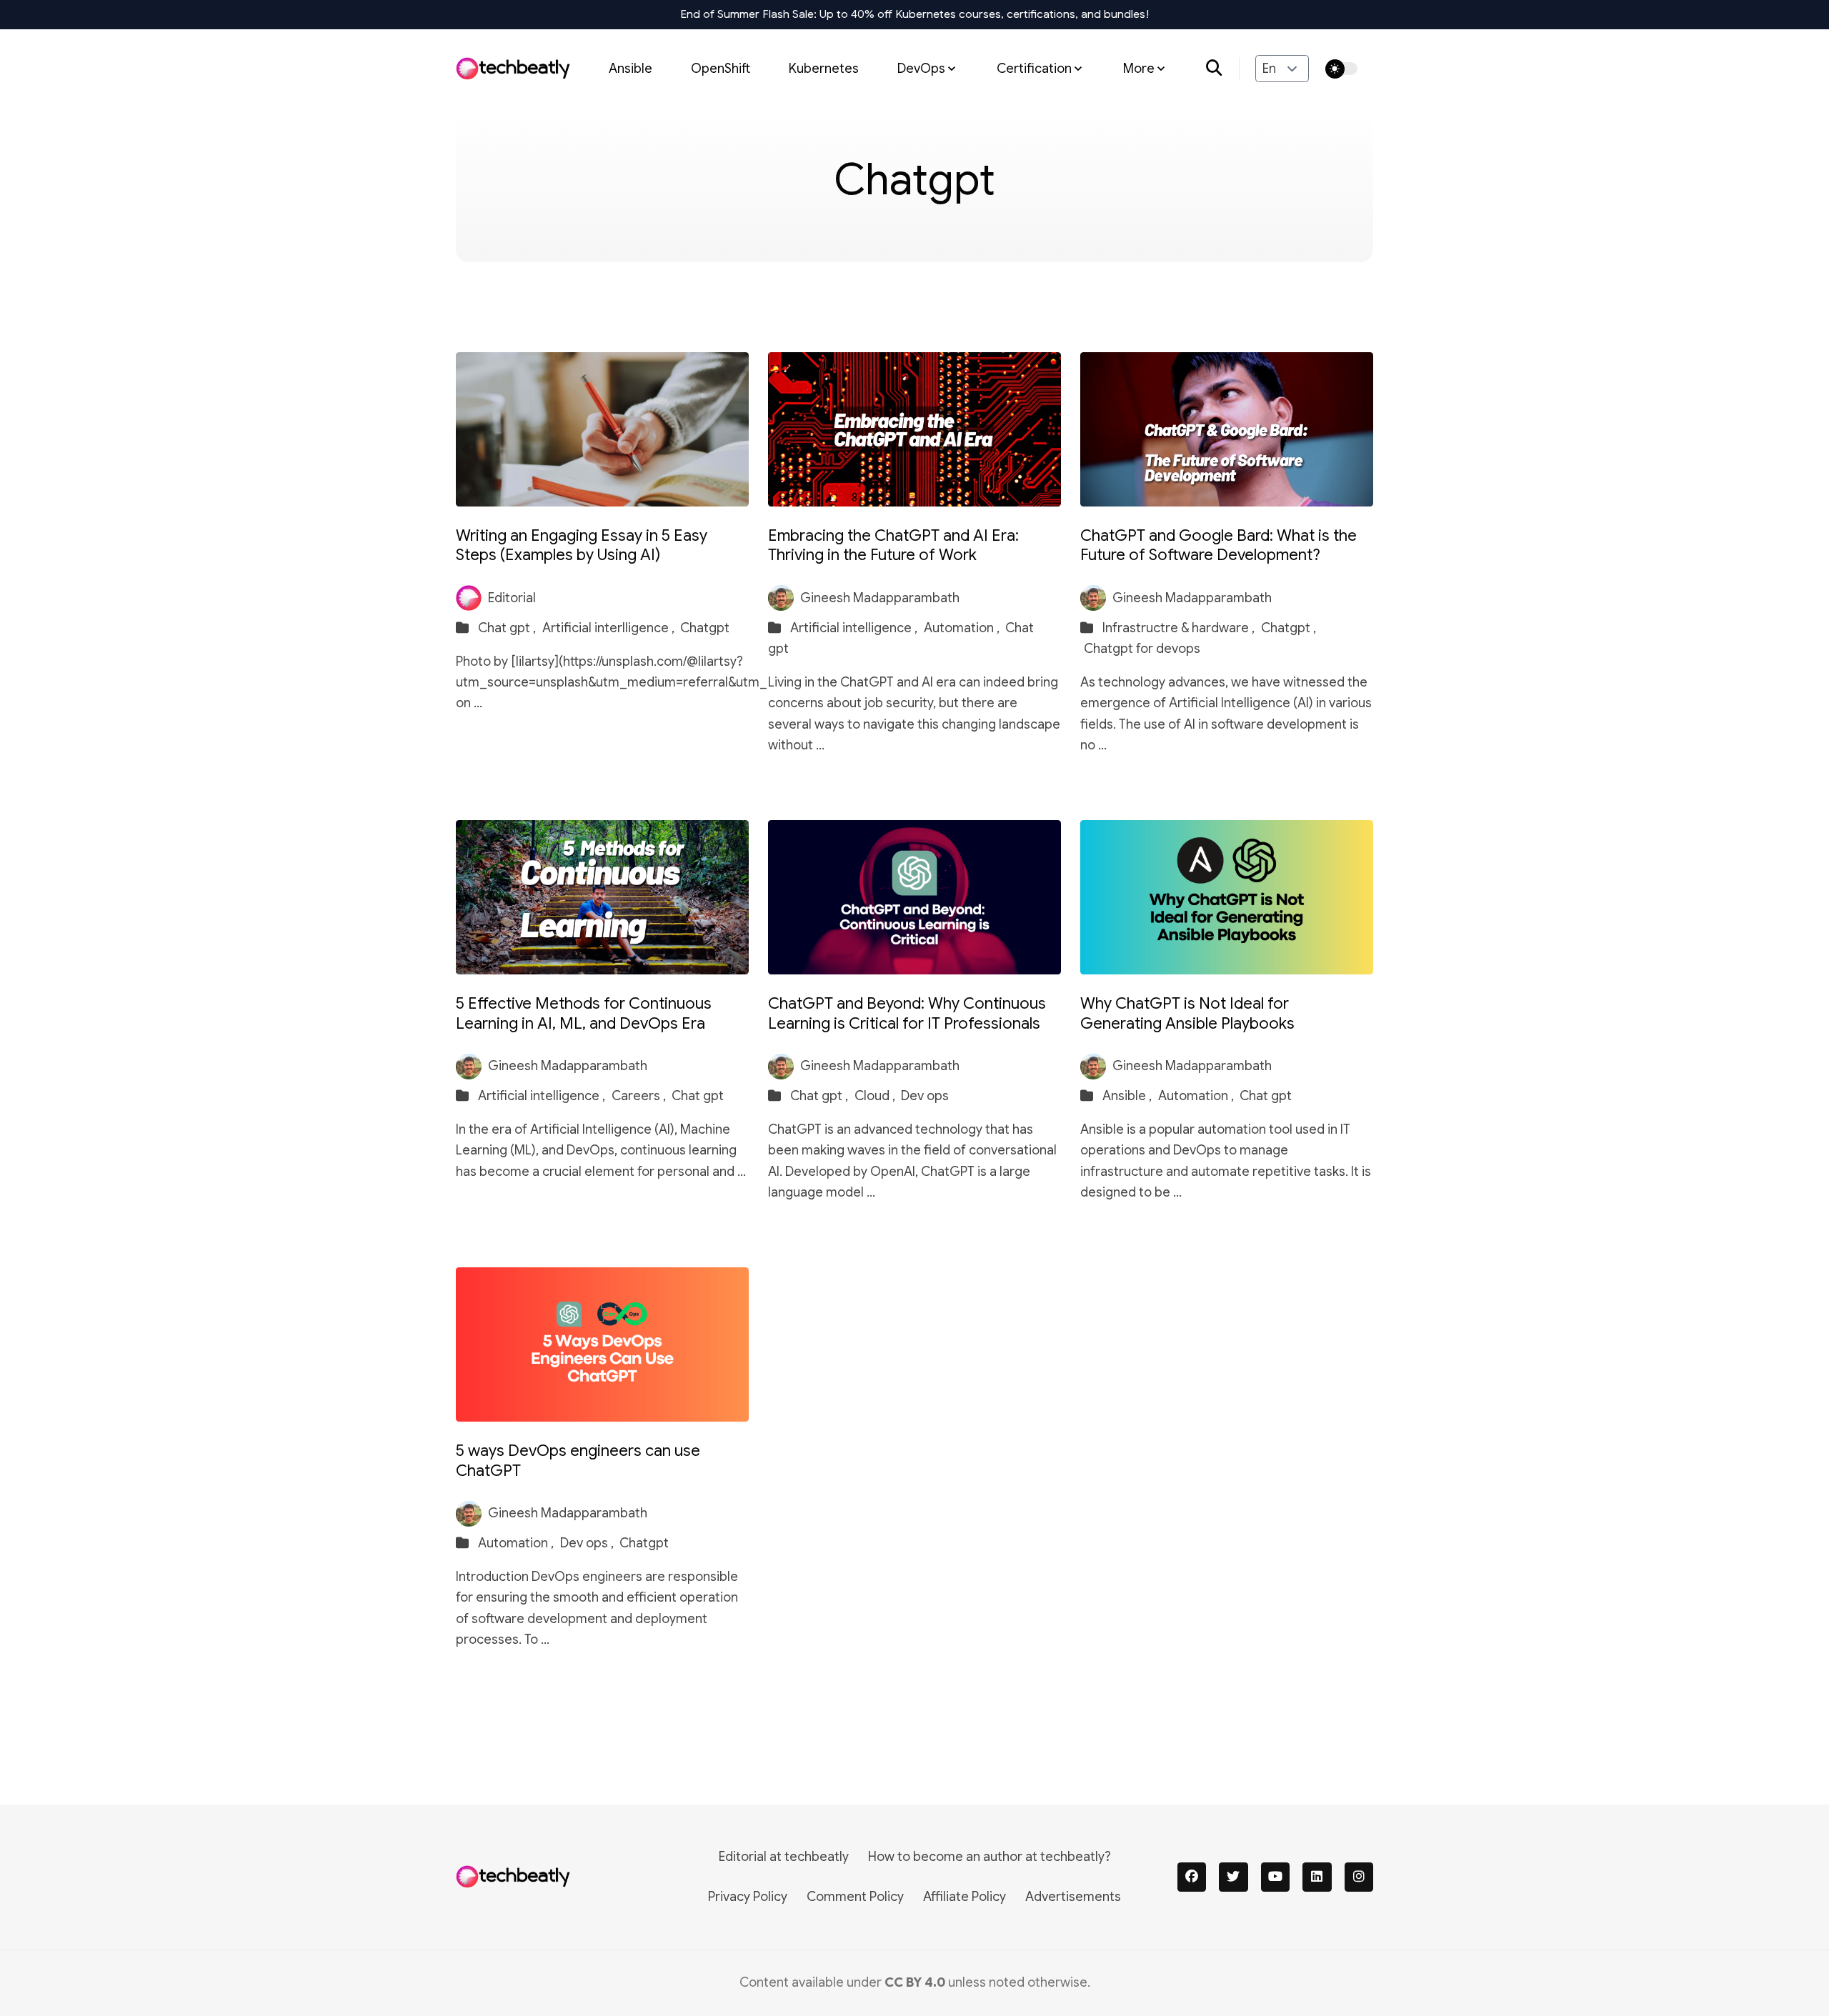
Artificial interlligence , (610, 628)
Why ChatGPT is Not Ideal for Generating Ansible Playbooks (1187, 1013)
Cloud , (876, 1096)
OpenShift (721, 68)
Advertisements (1073, 1897)
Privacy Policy (748, 1897)
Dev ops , (588, 1543)
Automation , (963, 628)
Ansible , (1128, 1096)
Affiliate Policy (965, 1897)
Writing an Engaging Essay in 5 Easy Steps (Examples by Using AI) (582, 545)
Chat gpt (698, 1096)
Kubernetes (824, 68)
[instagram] (1359, 1877)
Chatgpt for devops (1142, 649)
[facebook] (1192, 1877)
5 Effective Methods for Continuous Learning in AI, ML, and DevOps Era (584, 1013)
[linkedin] (1317, 1877)
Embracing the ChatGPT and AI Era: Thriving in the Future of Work (893, 545)
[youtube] (1276, 1877)
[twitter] (1234, 1877)
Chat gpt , (508, 628)
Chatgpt (705, 628)
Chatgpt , (1289, 628)
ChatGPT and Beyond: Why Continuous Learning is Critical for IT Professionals (907, 1013)
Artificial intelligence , (855, 628)
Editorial (512, 598)
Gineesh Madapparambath (880, 598)
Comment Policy (855, 1897)
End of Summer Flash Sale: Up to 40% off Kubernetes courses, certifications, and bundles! (915, 14)
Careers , (640, 1096)
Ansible (631, 68)
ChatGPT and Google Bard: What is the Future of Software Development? (1218, 545)
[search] (1223, 69)
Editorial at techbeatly (784, 1857)
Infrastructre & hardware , (1180, 628)
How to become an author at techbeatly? (990, 1857)
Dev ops (925, 1096)
